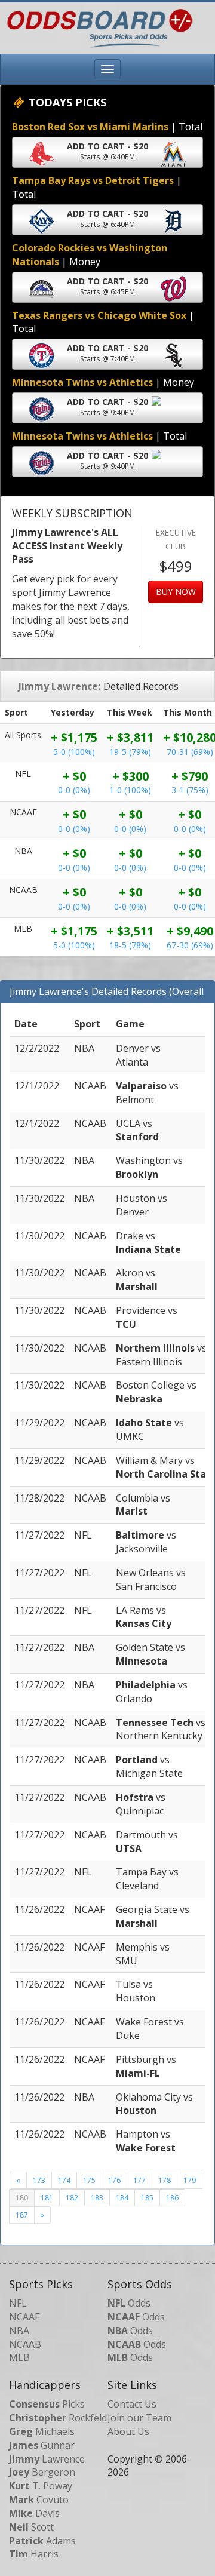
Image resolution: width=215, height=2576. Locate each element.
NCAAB (25, 2344)
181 (47, 2198)
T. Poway (41, 2486)
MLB (19, 2357)
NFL (18, 2303)
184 (122, 2198)
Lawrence (47, 2459)
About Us (128, 2431)
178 (165, 2180)
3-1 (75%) (190, 790)
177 (139, 2180)
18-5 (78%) (130, 945)
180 (22, 2198)
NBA (19, 2331)
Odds (129, 2303)
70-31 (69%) (190, 752)
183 (97, 2198)
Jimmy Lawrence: (59, 686)
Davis (34, 2513)
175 (89, 2180)
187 (22, 2215)
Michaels (42, 2431)
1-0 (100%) (130, 790)
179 (190, 2180)
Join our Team (139, 2418)
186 (172, 2198)
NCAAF (24, 2317)
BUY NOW (176, 592)
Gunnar (42, 2445)
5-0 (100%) (74, 752)
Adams (42, 2541)
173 (39, 2180)
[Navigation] (107, 69)
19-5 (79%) (130, 752)
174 (64, 2180)
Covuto (39, 2500)
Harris (34, 2554)
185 (147, 2198)
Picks (47, 2404)
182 (72, 2198)
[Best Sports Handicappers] (97, 27)
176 (114, 2180)
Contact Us (132, 2404)
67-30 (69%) (190, 945)
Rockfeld (58, 2418)
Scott (31, 2527)
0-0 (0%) (74, 790)
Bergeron (42, 2472)
